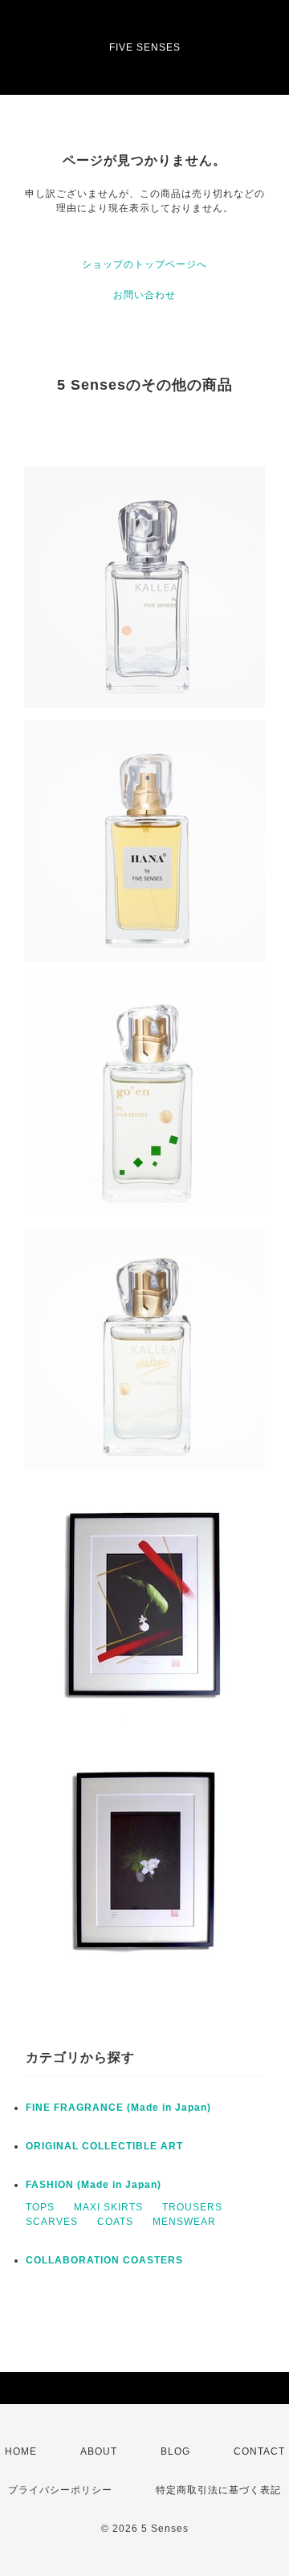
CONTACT (259, 2451)
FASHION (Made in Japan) (94, 2185)
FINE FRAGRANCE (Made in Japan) (118, 2108)
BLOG (175, 2451)
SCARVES (52, 2222)
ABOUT (99, 2451)
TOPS (40, 2207)
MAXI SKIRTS (108, 2207)
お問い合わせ (144, 295)
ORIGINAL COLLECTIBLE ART (104, 2146)
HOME (21, 2451)
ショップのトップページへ (144, 264)
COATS (115, 2222)
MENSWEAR (184, 2222)
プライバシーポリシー (60, 2490)
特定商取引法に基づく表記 (218, 2490)
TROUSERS (192, 2207)
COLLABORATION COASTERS (104, 2260)
